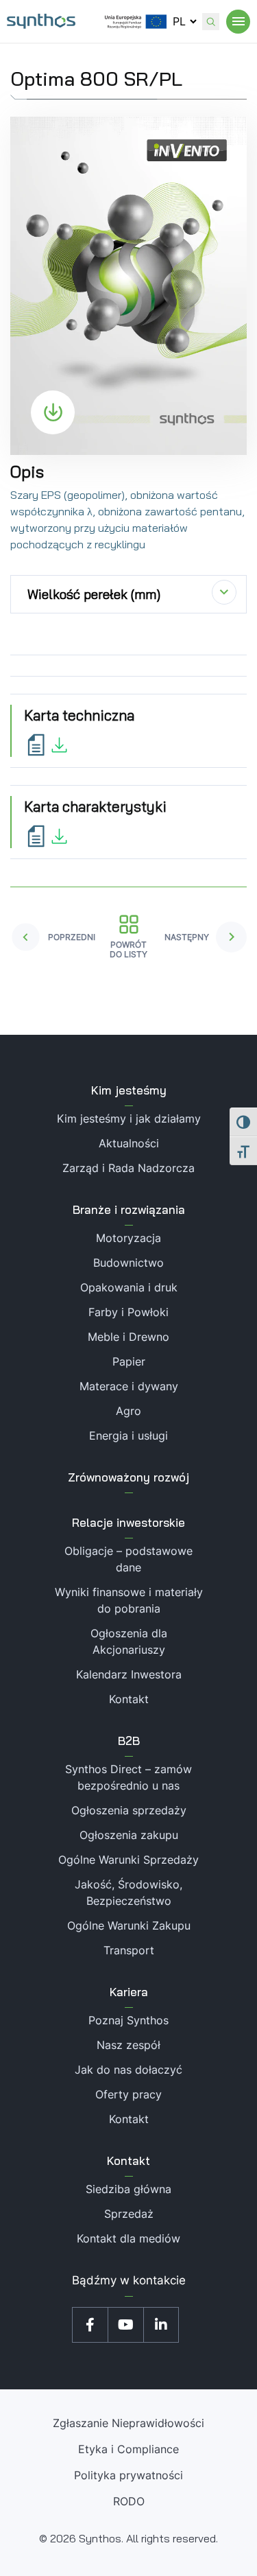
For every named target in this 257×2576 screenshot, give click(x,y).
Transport (129, 1950)
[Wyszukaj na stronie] (211, 22)
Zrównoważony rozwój (128, 1477)
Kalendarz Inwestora (129, 1674)
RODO (129, 2501)
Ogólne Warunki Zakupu (129, 1925)
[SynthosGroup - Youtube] (125, 2325)
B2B (129, 1741)
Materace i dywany (129, 1386)
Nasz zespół (128, 2045)
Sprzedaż (129, 2214)
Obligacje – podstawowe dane (128, 1559)
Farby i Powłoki (128, 1312)
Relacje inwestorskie (128, 1522)
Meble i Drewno (128, 1337)
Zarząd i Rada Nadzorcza (128, 1168)
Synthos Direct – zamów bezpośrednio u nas (128, 1777)
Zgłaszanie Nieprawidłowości (128, 2423)
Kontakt (129, 1699)
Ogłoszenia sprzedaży (129, 1810)
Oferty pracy (128, 2094)
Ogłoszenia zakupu (129, 1835)
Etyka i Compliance (128, 2449)
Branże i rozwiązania (129, 1209)
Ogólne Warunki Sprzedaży (128, 1860)
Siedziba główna (128, 2189)
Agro (128, 1411)
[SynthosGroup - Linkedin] (161, 2325)
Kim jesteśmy (129, 1090)
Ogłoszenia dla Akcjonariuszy (129, 1641)
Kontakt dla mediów (128, 2238)
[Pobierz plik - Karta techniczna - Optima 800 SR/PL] (48, 744)
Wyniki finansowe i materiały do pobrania (129, 1600)
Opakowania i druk (129, 1287)
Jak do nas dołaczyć (128, 2070)
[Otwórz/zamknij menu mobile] (238, 22)
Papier (129, 1361)
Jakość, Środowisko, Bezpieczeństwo (128, 1893)
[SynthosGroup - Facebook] (90, 2325)
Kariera (129, 1992)
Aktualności (129, 1143)
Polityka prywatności (128, 2475)
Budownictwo (128, 1263)
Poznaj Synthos (128, 2020)
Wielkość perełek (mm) (94, 594)
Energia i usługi (128, 1436)
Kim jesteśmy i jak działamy (129, 1119)
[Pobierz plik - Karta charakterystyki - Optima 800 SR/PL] (48, 835)
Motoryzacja (128, 1238)
